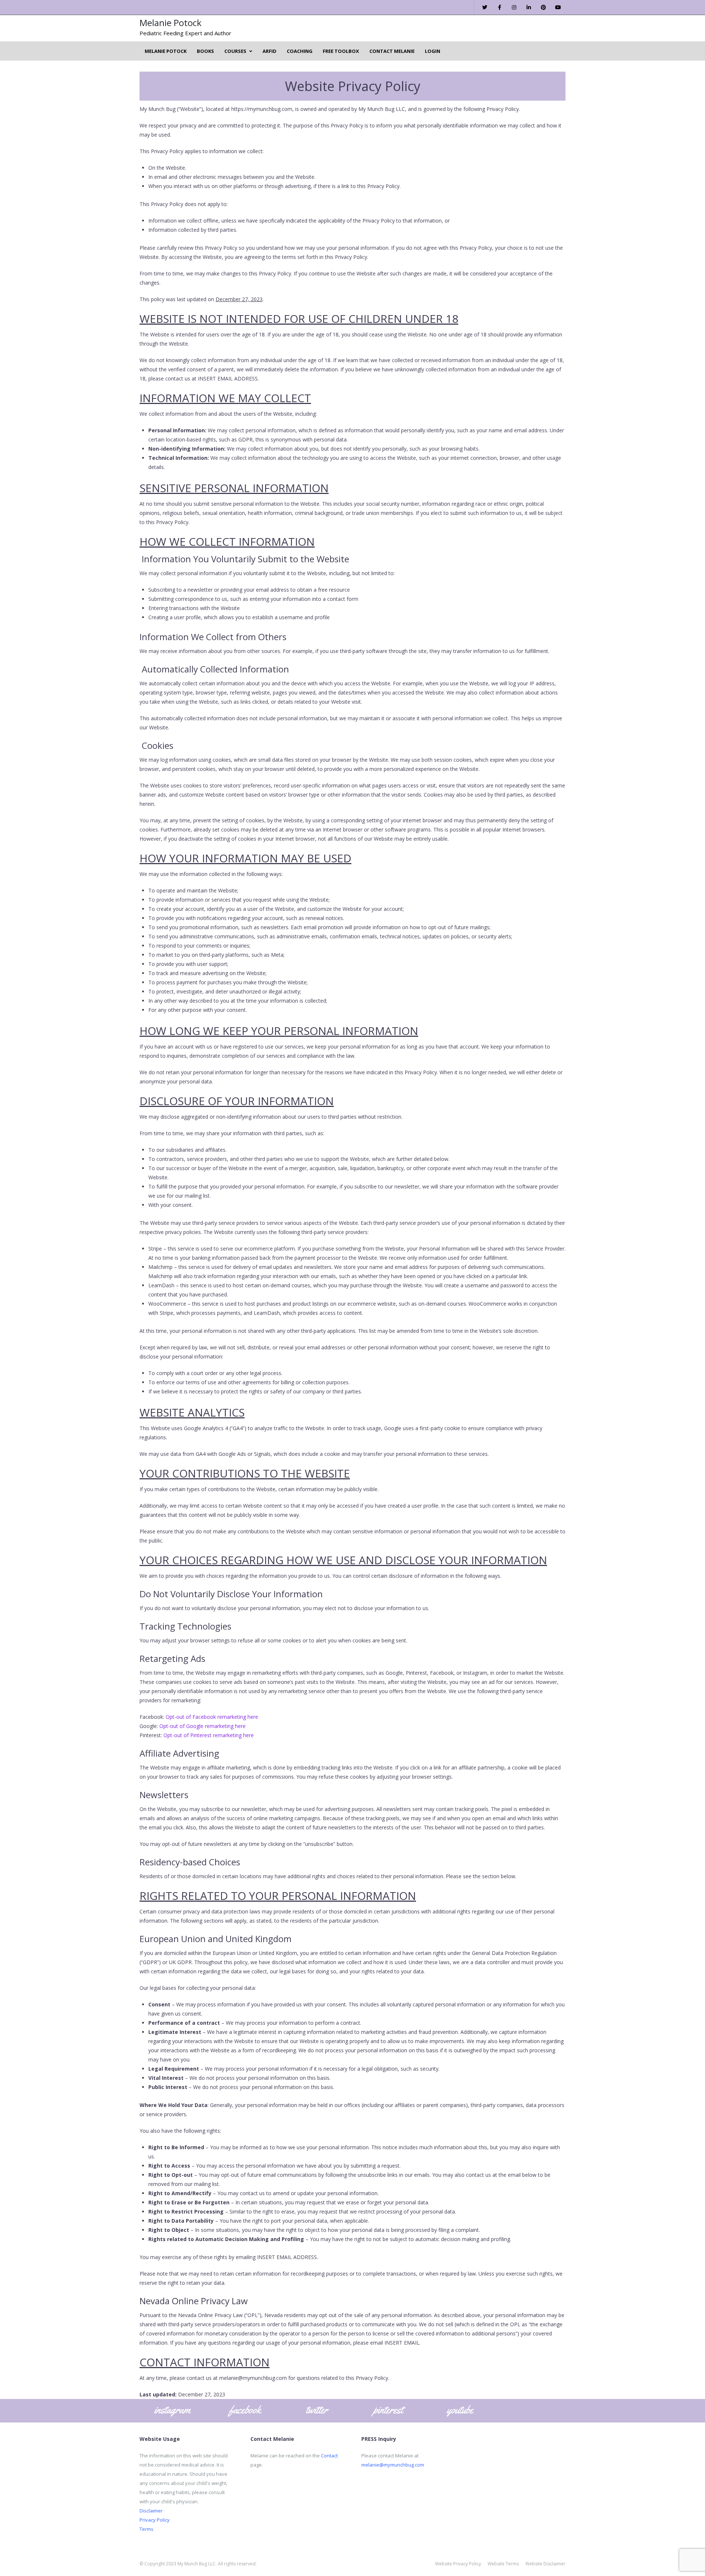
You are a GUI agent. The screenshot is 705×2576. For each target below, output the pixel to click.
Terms (147, 2529)
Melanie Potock (171, 23)
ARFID (270, 51)
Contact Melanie (392, 51)
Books (205, 51)
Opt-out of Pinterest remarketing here (209, 1735)
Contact (329, 2456)
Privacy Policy (155, 2520)
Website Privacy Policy (458, 2564)
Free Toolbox (341, 51)
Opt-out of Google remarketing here (203, 1726)
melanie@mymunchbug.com (393, 2465)
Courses (235, 51)
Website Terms (503, 2564)
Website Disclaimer (545, 2564)
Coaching (300, 51)
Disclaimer (151, 2511)
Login (433, 51)
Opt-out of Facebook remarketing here (212, 1717)
